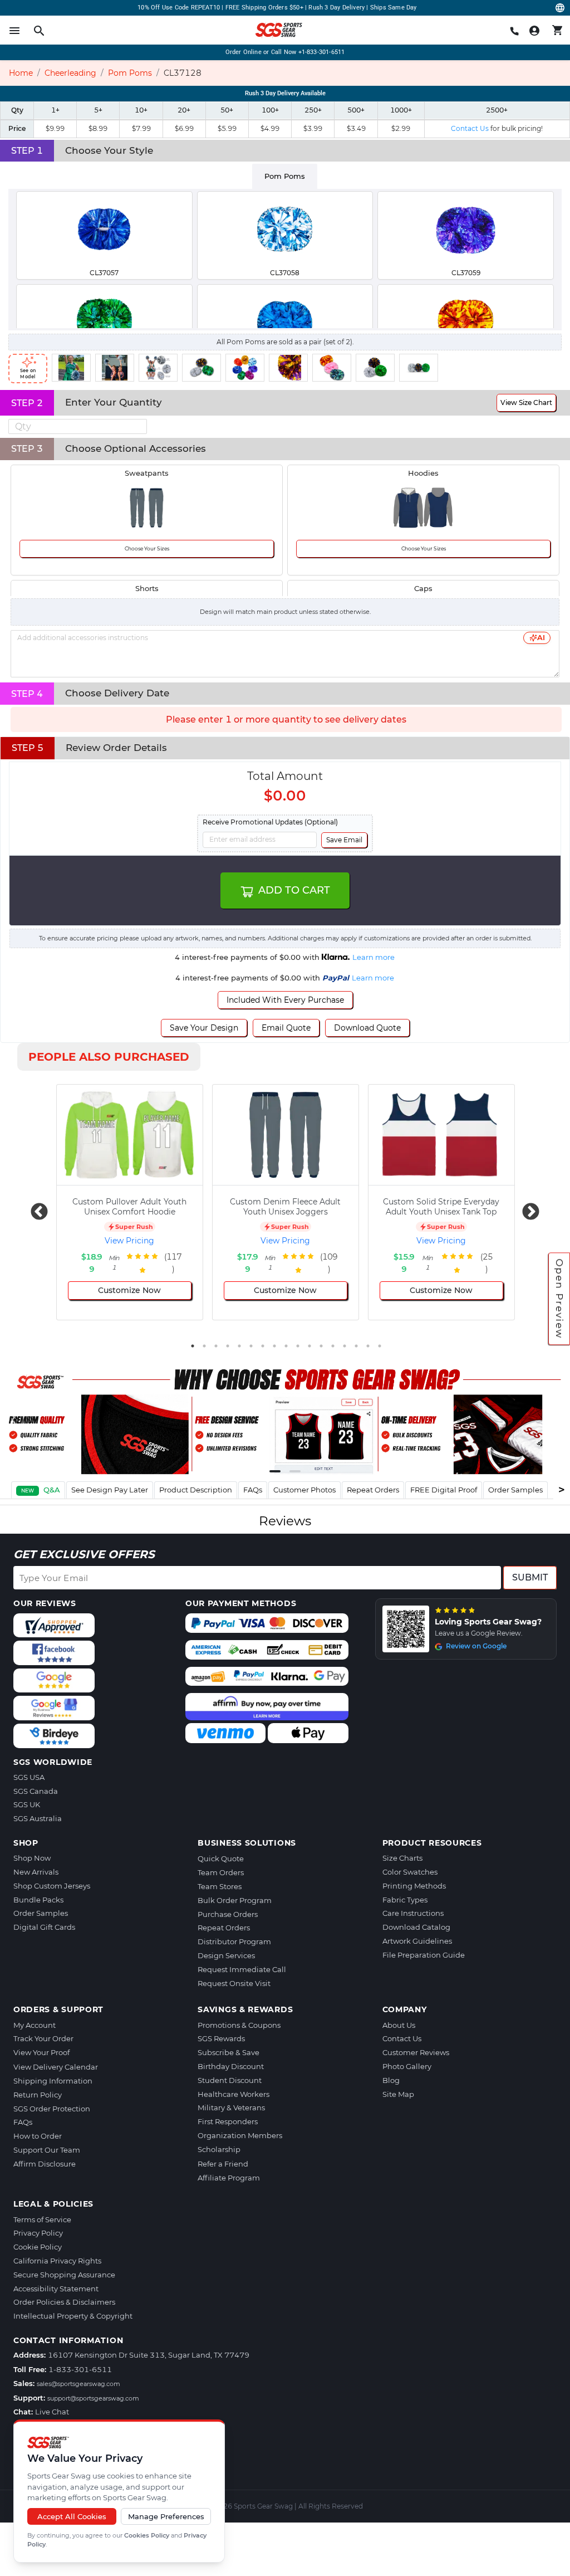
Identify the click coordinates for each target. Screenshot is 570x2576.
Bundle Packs (38, 1900)
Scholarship (219, 2149)
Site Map (398, 2094)
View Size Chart (526, 402)
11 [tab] (309, 1346)
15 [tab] (356, 1346)
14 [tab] (345, 1346)
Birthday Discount (231, 2066)
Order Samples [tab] (515, 1490)
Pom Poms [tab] (285, 176)
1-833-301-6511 (80, 2369)
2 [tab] (204, 1346)
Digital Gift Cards (44, 1927)
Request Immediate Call (242, 1969)
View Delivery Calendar (56, 2067)
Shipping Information (53, 2081)
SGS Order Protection (52, 2109)
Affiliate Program (229, 2178)
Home (21, 73)
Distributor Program (234, 1941)
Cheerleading (70, 73)
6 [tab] (251, 1346)
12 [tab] (321, 1346)
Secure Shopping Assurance (64, 2275)
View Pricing (129, 1241)
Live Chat (52, 2412)
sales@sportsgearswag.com (78, 2384)
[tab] (38, 1490)
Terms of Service (42, 2219)
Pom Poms (130, 73)
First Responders (228, 2121)
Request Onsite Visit (234, 1983)
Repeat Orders (224, 1928)
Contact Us (402, 2038)
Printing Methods (414, 1886)
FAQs (23, 2122)
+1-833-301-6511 (322, 52)
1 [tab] (193, 1346)
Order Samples (41, 1913)
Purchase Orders (228, 1914)
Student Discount (230, 2080)
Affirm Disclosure (45, 2164)
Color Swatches (410, 1872)
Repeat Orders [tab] (373, 1490)
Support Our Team (47, 2150)
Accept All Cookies (72, 2516)
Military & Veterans (231, 2107)
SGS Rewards (221, 2038)
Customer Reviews (416, 2052)
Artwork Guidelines (417, 1941)
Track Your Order (43, 2038)
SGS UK (27, 1804)
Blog (391, 2080)
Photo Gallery (407, 2066)
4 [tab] (228, 1346)
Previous (35, 1208)
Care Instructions (413, 1913)
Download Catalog (416, 1927)
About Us (399, 2025)
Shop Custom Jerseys (52, 1886)
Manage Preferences (166, 2516)
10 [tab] (298, 1346)
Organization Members (240, 2135)
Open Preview (559, 1299)
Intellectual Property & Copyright (73, 2316)
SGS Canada (36, 1791)
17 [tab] (380, 1346)
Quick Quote (221, 1858)
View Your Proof (41, 2052)
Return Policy (38, 2095)
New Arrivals (36, 1872)
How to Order (38, 2136)
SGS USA (29, 1777)
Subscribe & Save (229, 2052)
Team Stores (220, 1886)
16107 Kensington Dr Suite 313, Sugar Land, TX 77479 (149, 2355)
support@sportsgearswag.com (93, 2398)
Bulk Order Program (235, 1900)
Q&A (52, 1490)
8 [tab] (274, 1346)
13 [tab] (333, 1346)
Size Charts (402, 1858)
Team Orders (221, 1872)
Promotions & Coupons (239, 2025)
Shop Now (32, 1858)
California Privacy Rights (57, 2261)
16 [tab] (368, 1346)
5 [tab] (239, 1346)
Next (527, 1208)
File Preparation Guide (424, 1955)
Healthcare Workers (234, 2094)
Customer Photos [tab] (304, 1490)
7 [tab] (263, 1346)
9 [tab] (286, 1346)
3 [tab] (216, 1346)
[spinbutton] (78, 426)
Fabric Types (405, 1900)
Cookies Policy (147, 2535)
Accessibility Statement (56, 2289)
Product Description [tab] (196, 1490)
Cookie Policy (38, 2247)
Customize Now (129, 1290)
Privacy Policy (38, 2233)
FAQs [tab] (253, 1490)
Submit (530, 1577)
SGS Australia (38, 1818)
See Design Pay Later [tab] (110, 1490)
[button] (141, 423)
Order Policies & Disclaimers (64, 2302)
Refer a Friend (223, 2164)
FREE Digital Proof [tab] (444, 1490)
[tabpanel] (285, 258)
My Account (35, 2025)
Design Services (226, 1955)
